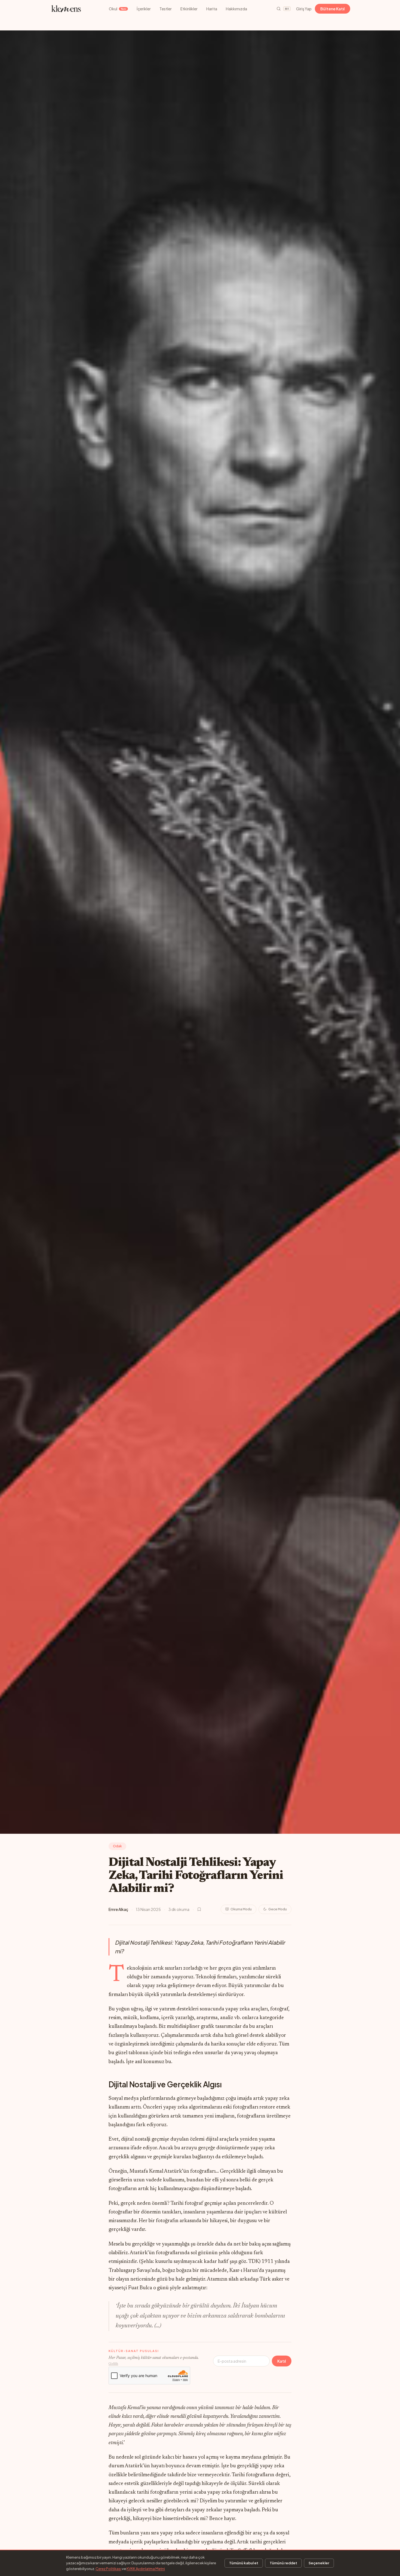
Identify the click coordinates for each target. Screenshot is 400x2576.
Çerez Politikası (108, 2569)
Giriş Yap (304, 9)
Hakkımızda (236, 9)
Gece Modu (278, 1909)
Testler (166, 9)
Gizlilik (113, 2364)
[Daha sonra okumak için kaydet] (199, 1909)
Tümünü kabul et (244, 2563)
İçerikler (144, 9)
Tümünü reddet (283, 2563)
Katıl (282, 2361)
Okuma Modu (241, 1909)
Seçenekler (319, 2563)
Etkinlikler (189, 9)
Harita (212, 9)
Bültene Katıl (333, 9)
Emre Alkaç (118, 1909)
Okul (118, 9)
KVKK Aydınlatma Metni (146, 2569)
